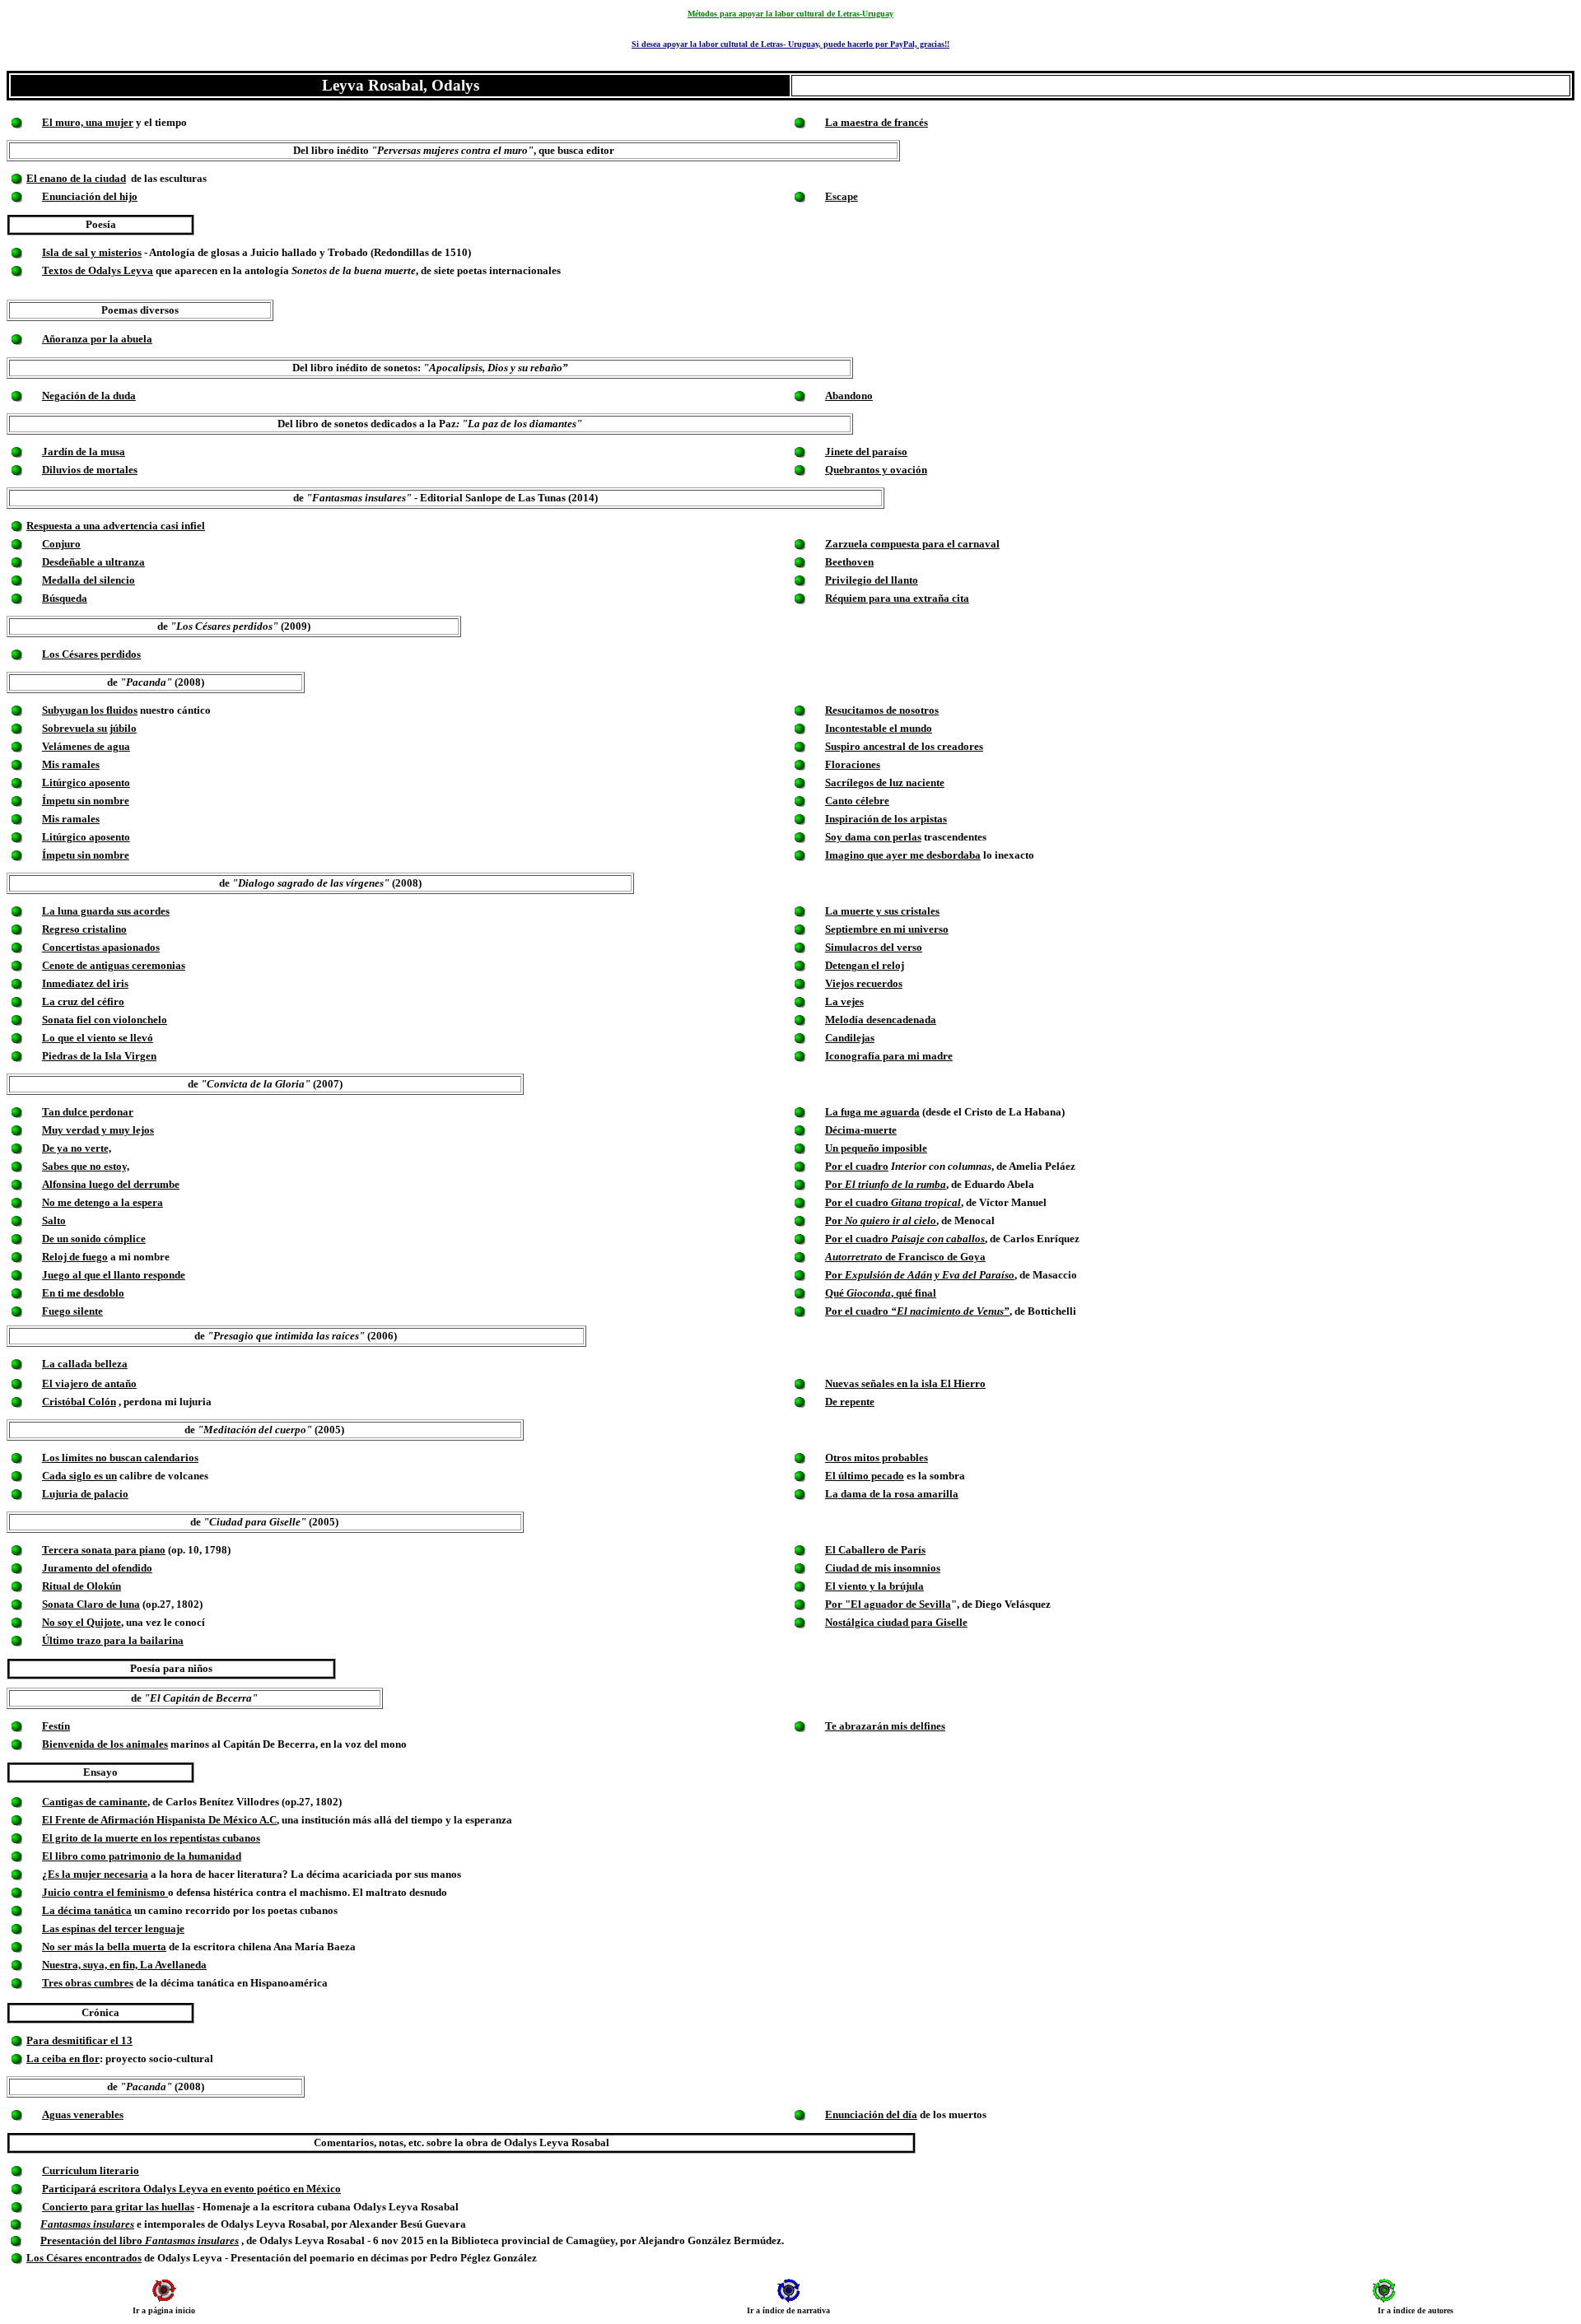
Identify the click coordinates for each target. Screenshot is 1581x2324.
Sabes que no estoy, (86, 1166)
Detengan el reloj (865, 965)
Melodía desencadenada (881, 1020)
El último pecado (865, 1476)
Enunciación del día (871, 2114)
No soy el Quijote (82, 1622)
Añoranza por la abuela (97, 339)
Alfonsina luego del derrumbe (111, 1184)
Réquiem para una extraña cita (897, 598)
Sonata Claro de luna (91, 1604)
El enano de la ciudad (76, 178)
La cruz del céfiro (83, 1001)
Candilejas (850, 1038)
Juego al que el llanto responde (114, 1275)
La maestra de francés (877, 122)
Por (886, 1184)
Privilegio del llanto (872, 580)
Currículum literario (91, 2170)
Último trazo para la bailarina (113, 1640)
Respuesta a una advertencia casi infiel (116, 526)
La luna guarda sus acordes (106, 911)
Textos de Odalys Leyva (98, 270)
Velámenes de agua (86, 746)
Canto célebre (857, 801)
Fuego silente (72, 1311)
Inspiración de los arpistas (886, 819)
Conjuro (61, 544)
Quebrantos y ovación (876, 470)
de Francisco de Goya (905, 1257)
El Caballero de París (875, 1550)
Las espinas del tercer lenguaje (113, 1928)
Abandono (849, 396)
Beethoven (849, 562)
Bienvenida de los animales (105, 1744)
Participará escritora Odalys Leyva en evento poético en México (191, 2189)
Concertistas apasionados (101, 947)
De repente (850, 1402)
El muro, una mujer (88, 122)
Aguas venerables (83, 2114)
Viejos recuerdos (864, 983)
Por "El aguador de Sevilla (888, 1604)
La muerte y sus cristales (882, 911)
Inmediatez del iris (85, 983)
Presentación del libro (140, 2240)
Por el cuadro (857, 1166)
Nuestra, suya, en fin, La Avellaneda (124, 1965)
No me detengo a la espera (103, 1202)
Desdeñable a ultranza (93, 562)
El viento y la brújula (874, 1586)
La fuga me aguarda (872, 1112)
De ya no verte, (77, 1148)
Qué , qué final (881, 1293)
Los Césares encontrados (84, 2258)
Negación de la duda (89, 396)
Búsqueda (65, 598)
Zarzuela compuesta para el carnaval (912, 544)
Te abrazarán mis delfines (885, 1726)
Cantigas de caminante (95, 1802)
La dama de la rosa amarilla (892, 1494)
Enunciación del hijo (90, 196)
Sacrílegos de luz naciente (885, 782)
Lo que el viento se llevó (98, 1038)
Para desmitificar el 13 (79, 2040)
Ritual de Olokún (82, 1586)
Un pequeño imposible (876, 1148)
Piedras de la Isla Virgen (99, 1056)
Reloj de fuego (75, 1257)
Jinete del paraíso (866, 452)
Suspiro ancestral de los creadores (904, 746)
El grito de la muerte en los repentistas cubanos (151, 1838)
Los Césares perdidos (91, 654)
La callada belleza (85, 1364)
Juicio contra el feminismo (105, 1892)
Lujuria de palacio (85, 1494)
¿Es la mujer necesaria (95, 1874)
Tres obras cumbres (88, 1983)
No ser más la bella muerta (104, 1947)
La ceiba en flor (63, 2059)
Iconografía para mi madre (889, 1056)
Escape (842, 196)
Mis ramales (71, 764)
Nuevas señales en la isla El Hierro (905, 1383)
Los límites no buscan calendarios (120, 1458)
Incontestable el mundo (879, 728)
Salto (54, 1220)
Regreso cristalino (84, 929)
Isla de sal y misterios (92, 252)
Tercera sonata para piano (104, 1550)
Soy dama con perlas (873, 837)
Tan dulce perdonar (88, 1112)
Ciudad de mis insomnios (883, 1568)
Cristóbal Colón (79, 1402)
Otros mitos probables (877, 1458)
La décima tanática (87, 1910)
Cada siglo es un (79, 1476)
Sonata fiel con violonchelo (105, 1020)
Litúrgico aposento (86, 782)
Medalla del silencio (89, 580)
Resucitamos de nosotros (882, 710)
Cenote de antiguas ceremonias (114, 965)
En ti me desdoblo (83, 1293)
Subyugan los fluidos (90, 710)
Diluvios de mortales (90, 470)
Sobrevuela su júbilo (89, 728)
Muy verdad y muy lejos (98, 1130)
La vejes (844, 1001)
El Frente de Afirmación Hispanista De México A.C (159, 1820)
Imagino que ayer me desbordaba (903, 855)
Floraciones (853, 764)
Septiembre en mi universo (887, 929)
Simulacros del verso (874, 947)
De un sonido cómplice (94, 1239)
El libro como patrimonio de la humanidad (142, 1856)
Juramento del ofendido (97, 1568)
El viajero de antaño (89, 1383)
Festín (56, 1726)
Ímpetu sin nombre (86, 801)
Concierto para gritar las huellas (118, 2207)
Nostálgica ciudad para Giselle (896, 1622)
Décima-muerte (861, 1130)
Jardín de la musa (84, 452)
